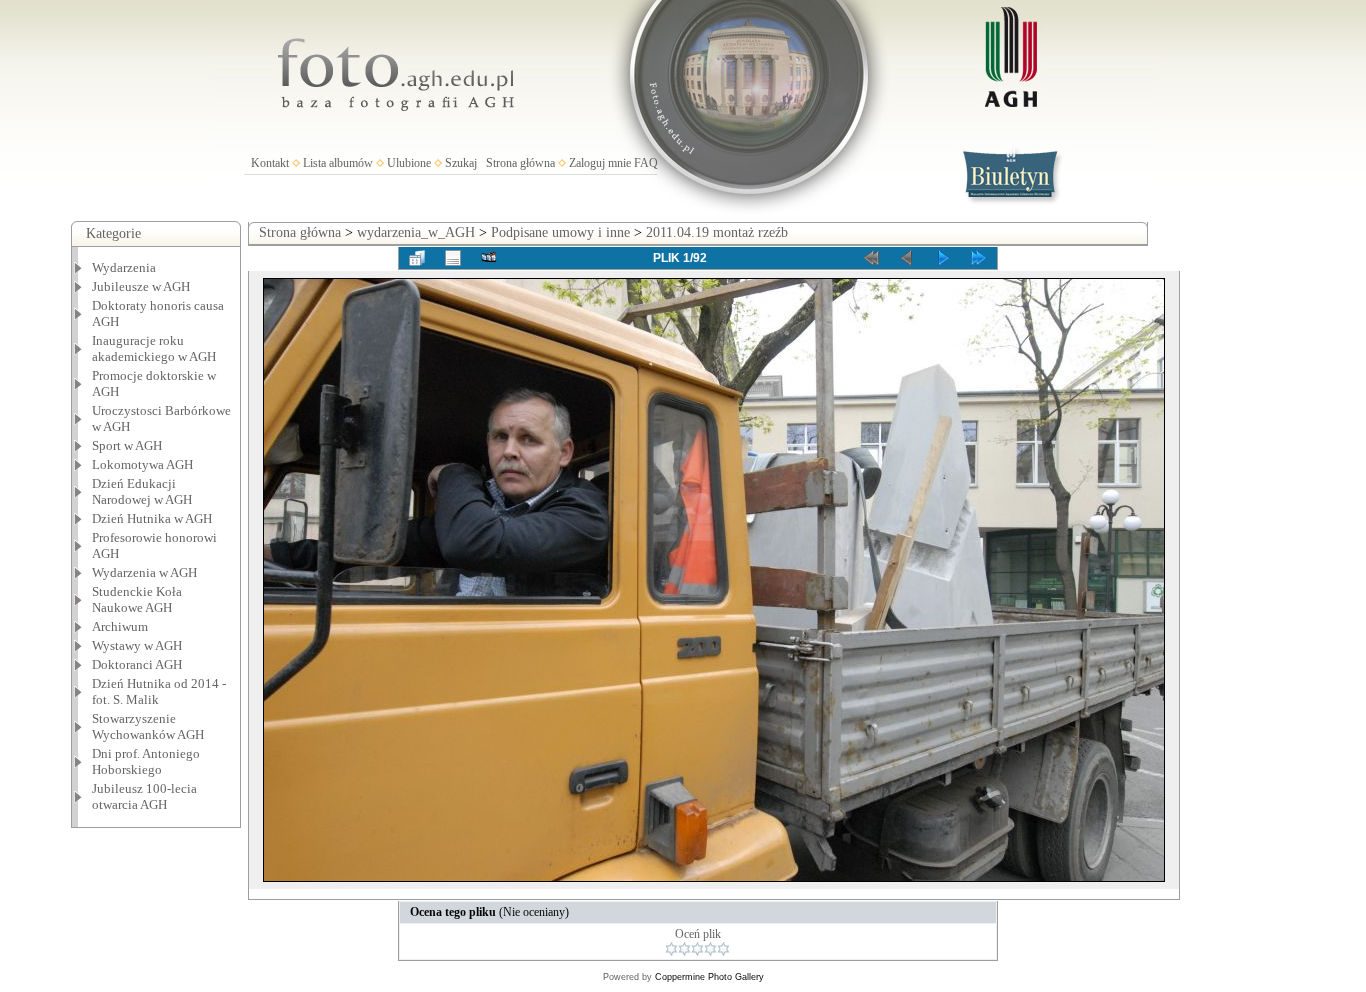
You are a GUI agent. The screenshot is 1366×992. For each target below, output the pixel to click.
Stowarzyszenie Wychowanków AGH (148, 726)
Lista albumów (338, 163)
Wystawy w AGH (137, 645)
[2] (684, 949)
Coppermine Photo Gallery (709, 977)
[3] (697, 949)
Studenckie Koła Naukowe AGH (137, 599)
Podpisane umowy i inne (560, 232)
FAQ (646, 163)
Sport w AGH (127, 445)
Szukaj (461, 163)
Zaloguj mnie (600, 163)
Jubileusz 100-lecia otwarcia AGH (144, 796)
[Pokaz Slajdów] (489, 258)
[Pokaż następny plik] (943, 258)
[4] (710, 949)
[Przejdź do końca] (979, 258)
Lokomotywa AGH (142, 464)
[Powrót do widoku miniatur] (417, 258)
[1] (671, 949)
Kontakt (270, 163)
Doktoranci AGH (137, 664)
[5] (723, 949)
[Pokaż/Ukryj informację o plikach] (453, 258)
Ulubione (409, 163)
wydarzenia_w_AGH (416, 232)
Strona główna (520, 163)
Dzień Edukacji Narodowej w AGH (142, 491)
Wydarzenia (124, 267)
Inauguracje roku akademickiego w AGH (154, 348)
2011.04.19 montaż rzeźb (717, 232)
